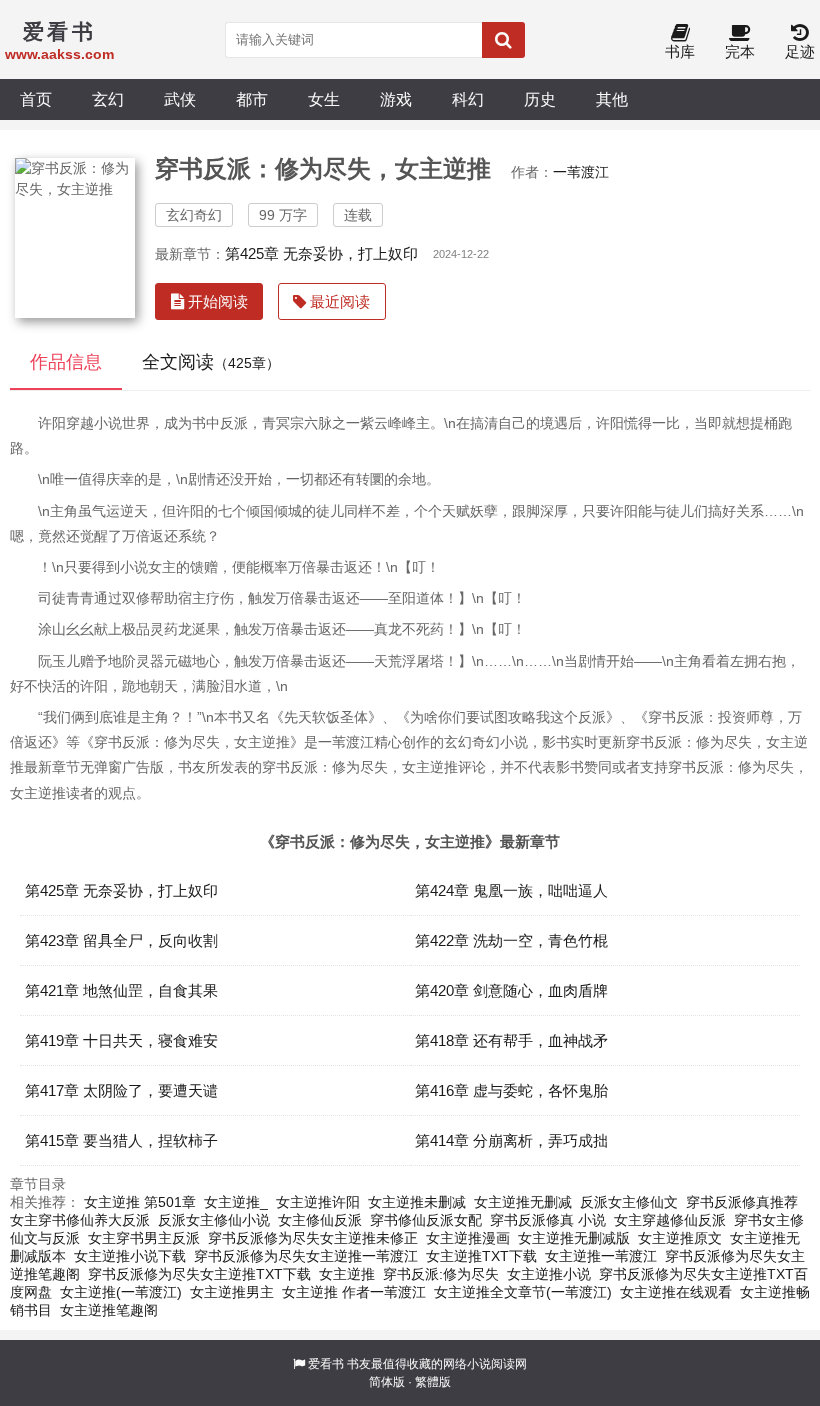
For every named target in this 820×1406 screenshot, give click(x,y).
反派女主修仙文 (629, 1202)
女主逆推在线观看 (676, 1292)
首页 (36, 99)
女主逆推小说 (549, 1274)
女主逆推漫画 (468, 1238)
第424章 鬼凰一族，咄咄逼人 (511, 890)
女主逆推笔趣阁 (109, 1310)
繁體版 (433, 1382)
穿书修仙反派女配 (426, 1220)
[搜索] (503, 40)
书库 (680, 51)
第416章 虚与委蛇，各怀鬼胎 (511, 1090)
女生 (324, 99)
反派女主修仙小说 (214, 1220)
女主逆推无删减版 (574, 1238)
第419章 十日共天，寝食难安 (121, 1040)
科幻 (468, 99)
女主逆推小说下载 (130, 1256)
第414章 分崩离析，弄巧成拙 (511, 1140)
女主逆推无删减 (523, 1202)
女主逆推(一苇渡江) (121, 1292)
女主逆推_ (236, 1202)
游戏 (396, 99)
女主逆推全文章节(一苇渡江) (523, 1292)
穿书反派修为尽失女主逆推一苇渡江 (306, 1256)
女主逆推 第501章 (140, 1202)
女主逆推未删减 (417, 1202)
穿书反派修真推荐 (742, 1202)
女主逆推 (347, 1274)
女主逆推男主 (232, 1292)
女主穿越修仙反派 (670, 1220)
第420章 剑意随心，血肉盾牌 (511, 990)
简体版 (387, 1382)
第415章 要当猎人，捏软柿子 (121, 1140)
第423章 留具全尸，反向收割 (121, 940)
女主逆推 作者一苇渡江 (354, 1292)
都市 (252, 99)
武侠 (180, 99)
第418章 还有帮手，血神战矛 (511, 1040)
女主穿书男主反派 (144, 1238)
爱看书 (326, 1364)
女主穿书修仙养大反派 (80, 1220)
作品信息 (66, 362)
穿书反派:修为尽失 (441, 1274)
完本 (740, 51)
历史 (540, 99)
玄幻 (108, 99)
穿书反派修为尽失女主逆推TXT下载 (199, 1274)
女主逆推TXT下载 (481, 1256)
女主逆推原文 (680, 1238)
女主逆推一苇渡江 (601, 1256)
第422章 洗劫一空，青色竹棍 (511, 940)
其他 (612, 99)
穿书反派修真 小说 (548, 1220)
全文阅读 (211, 362)
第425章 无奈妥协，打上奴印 (321, 253)
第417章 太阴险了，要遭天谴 (121, 1090)
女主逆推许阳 (318, 1202)
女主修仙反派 (320, 1220)
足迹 (800, 51)
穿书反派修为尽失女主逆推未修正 (313, 1238)
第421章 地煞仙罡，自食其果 (121, 990)
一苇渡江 (581, 172)
